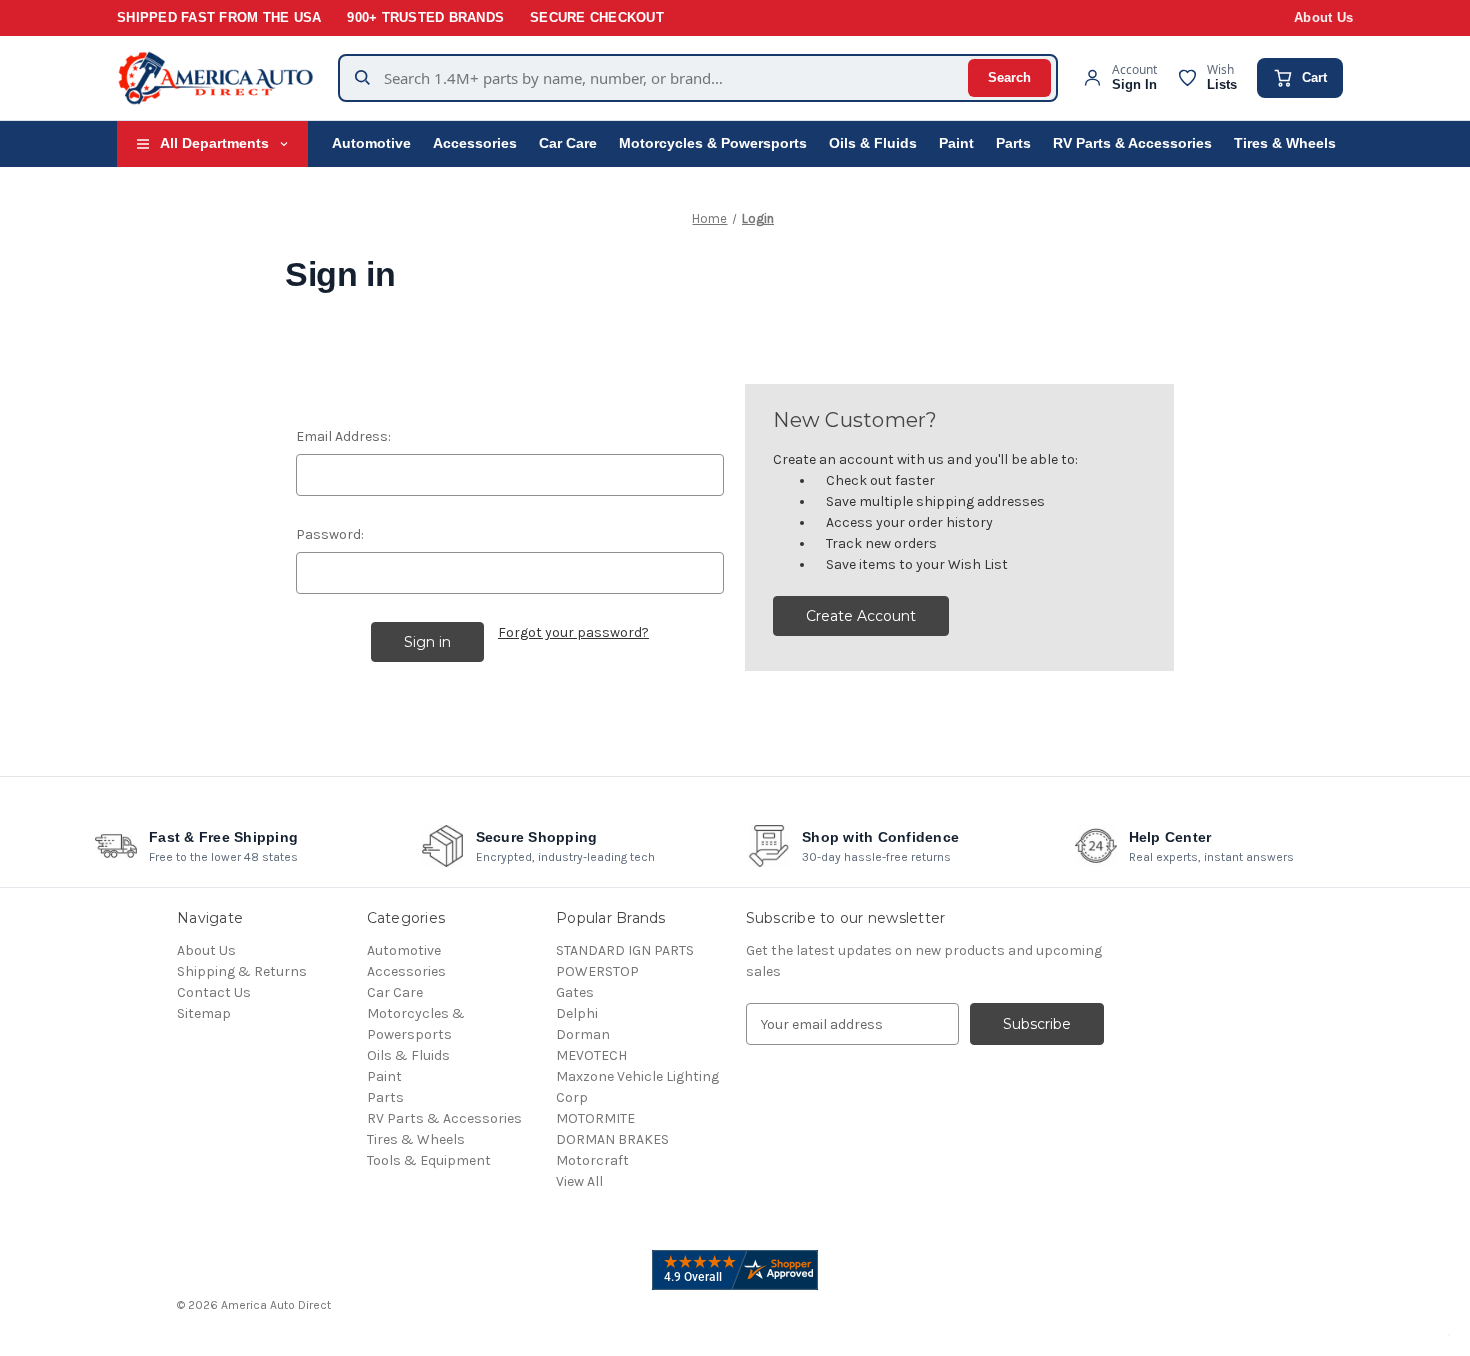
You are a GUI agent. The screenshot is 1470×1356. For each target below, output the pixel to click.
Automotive (371, 143)
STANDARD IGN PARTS (625, 950)
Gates (575, 992)
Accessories (475, 143)
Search (1009, 77)
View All (579, 1181)
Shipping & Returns (242, 971)
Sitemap (204, 1013)
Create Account (861, 616)
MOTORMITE (595, 1118)
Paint (956, 143)
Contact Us (214, 992)
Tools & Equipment (429, 1160)
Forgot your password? (573, 632)
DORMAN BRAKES (612, 1139)
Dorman (583, 1034)
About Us (1323, 18)
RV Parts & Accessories (1132, 143)
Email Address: (343, 436)
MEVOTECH (591, 1055)
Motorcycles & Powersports (713, 143)
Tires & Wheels (1285, 143)
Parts (1013, 143)
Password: (330, 534)
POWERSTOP (597, 971)
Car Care (568, 143)
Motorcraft (592, 1160)
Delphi (577, 1013)
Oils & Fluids (873, 143)
